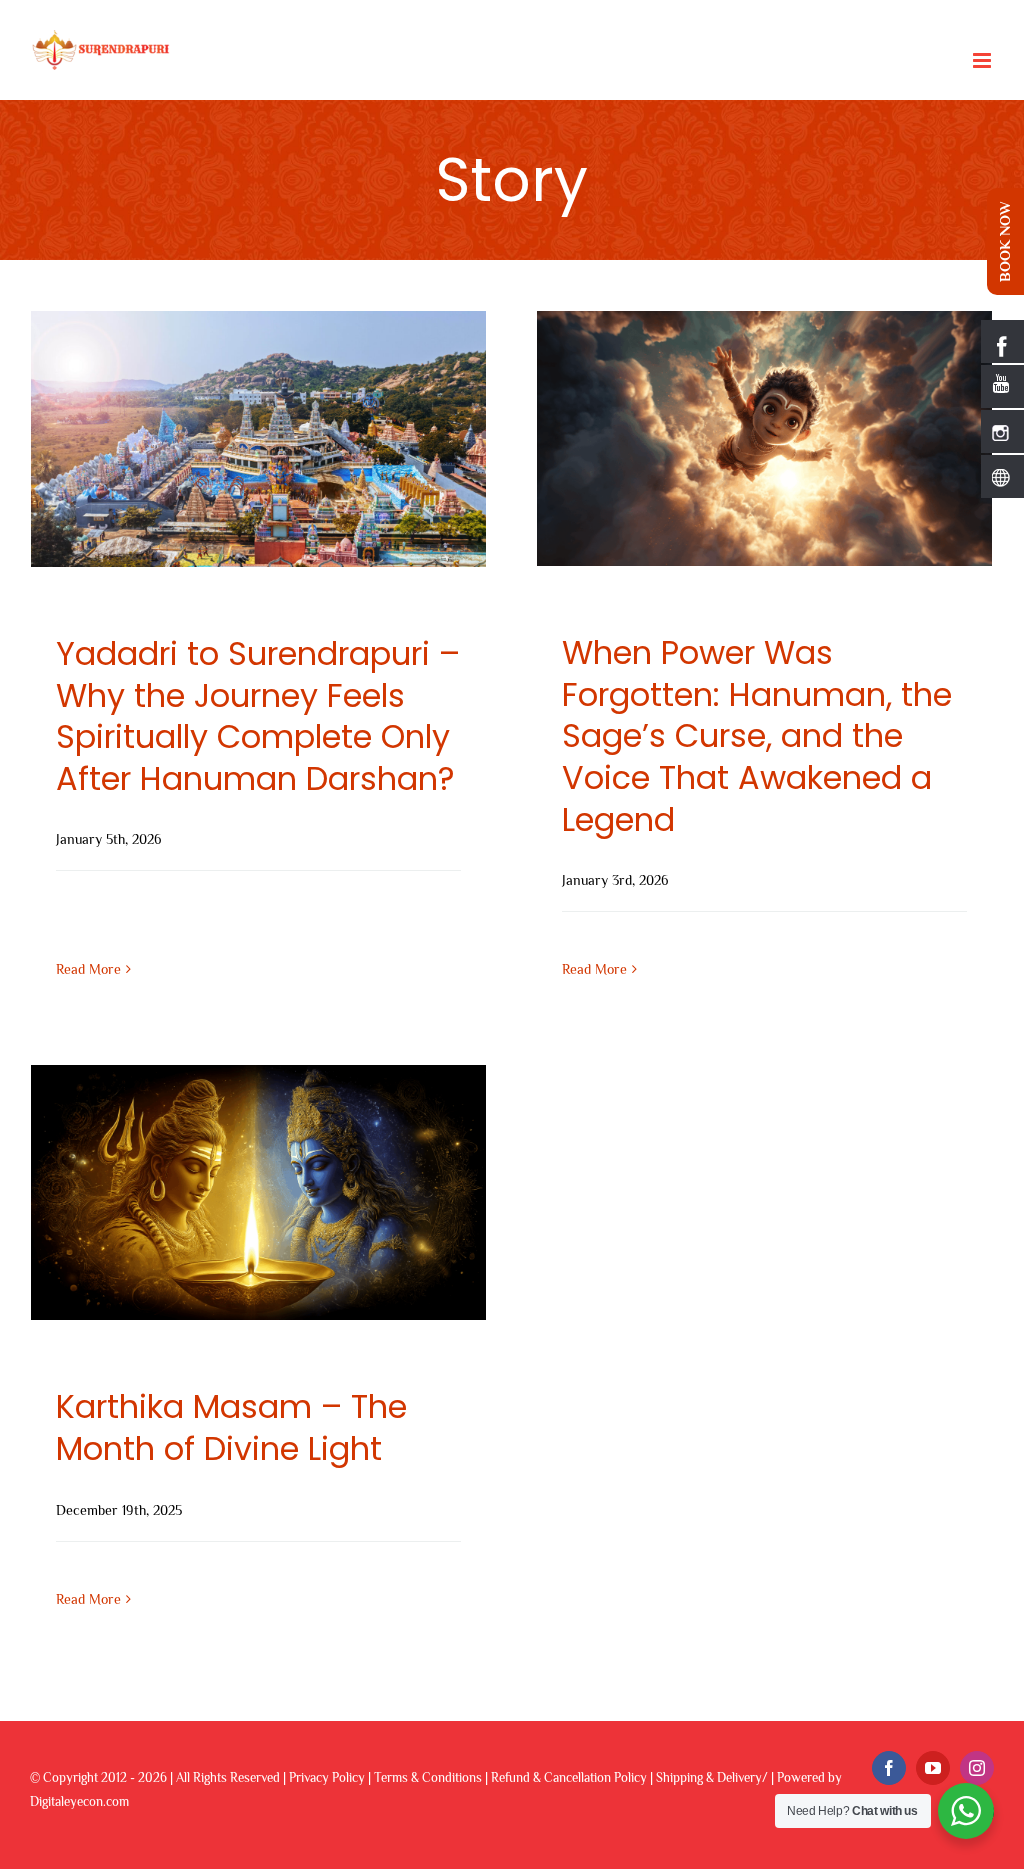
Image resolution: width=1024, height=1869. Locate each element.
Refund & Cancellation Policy (569, 1777)
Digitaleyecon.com (79, 1801)
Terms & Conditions (428, 1777)
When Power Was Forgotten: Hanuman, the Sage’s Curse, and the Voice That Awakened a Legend (757, 735)
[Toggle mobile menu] (983, 60)
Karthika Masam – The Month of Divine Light (231, 1427)
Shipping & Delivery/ (712, 1777)
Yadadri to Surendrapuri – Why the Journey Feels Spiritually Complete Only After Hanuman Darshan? (258, 716)
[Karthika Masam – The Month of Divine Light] (258, 1192)
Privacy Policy (327, 1777)
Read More (88, 969)
